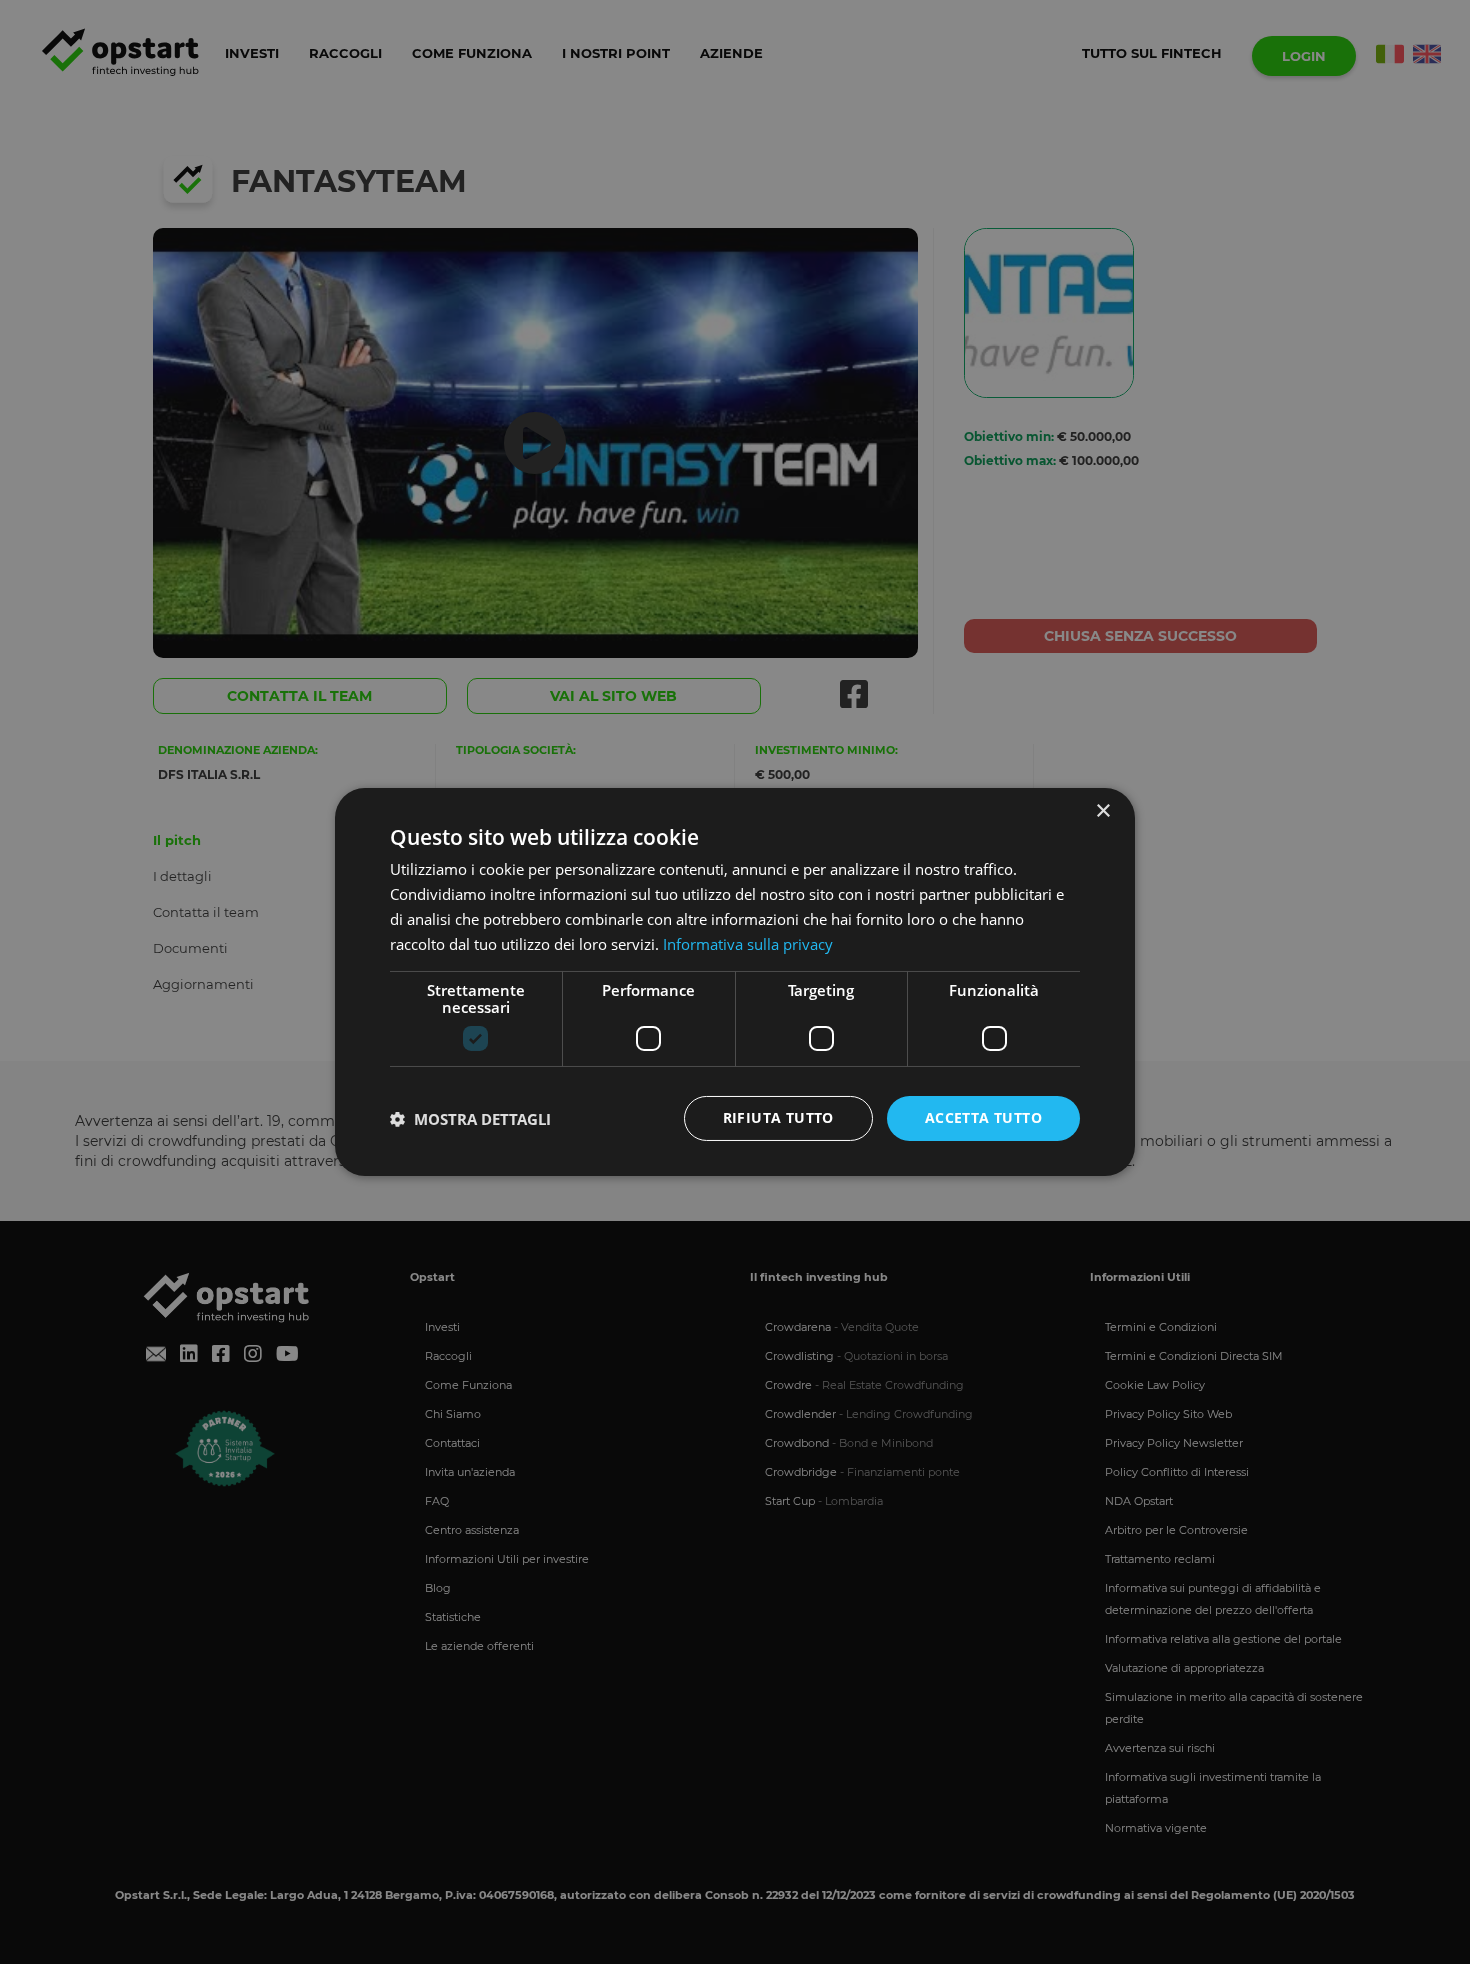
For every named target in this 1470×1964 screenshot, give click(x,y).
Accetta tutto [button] (983, 1117)
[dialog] (735, 982)
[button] (470, 1119)
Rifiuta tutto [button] (778, 1117)
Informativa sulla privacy (748, 944)
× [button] (1102, 811)
